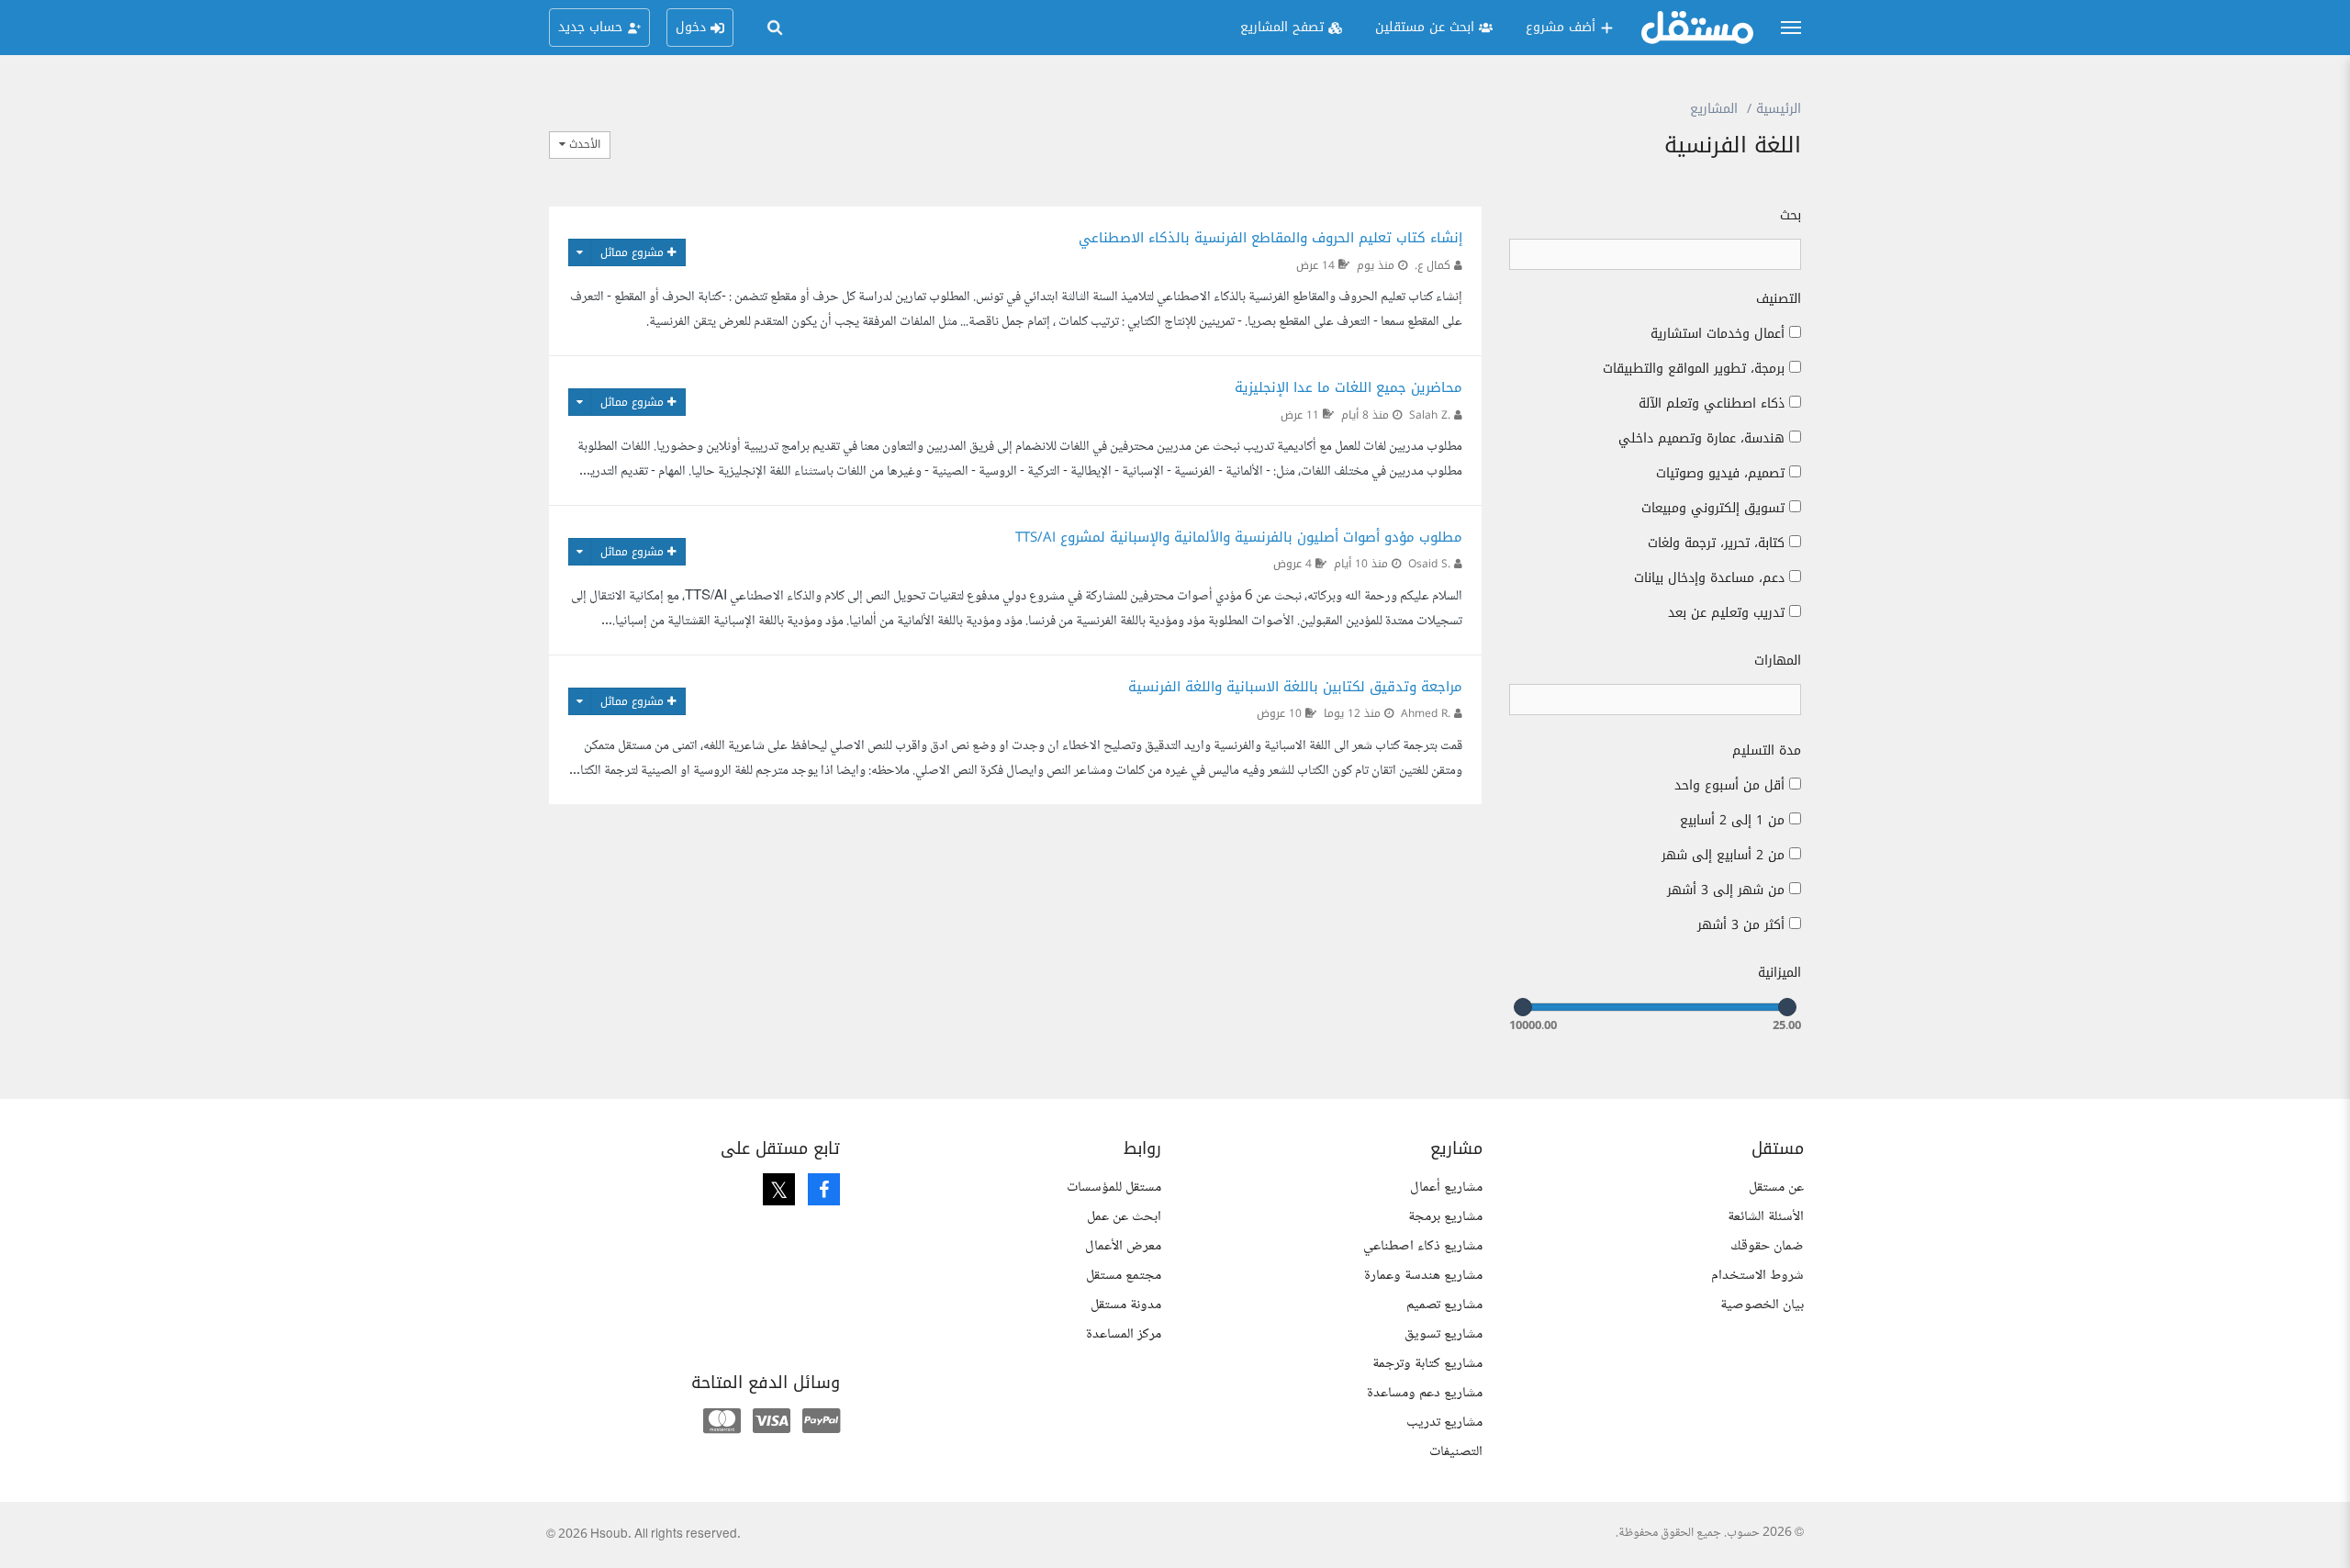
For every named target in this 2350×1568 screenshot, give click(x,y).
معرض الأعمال (1123, 1246)
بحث (1790, 216)
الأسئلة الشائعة (1766, 1217)
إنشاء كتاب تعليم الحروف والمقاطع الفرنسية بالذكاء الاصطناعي (1270, 238)
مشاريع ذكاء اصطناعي (1423, 1246)
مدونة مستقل (1126, 1305)
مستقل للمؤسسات (1114, 1187)
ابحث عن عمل (1124, 1217)
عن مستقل (1776, 1187)
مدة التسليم (1767, 751)
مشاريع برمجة (1445, 1217)
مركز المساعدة (1124, 1334)
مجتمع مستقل (1124, 1276)
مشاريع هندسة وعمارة (1423, 1276)
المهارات (1778, 661)
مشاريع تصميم (1444, 1305)
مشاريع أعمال (1446, 1187)
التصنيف (1779, 299)
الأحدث (583, 144)
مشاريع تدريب (1444, 1422)
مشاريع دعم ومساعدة (1425, 1393)
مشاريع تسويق (1444, 1334)
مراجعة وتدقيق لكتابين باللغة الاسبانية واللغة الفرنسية (1295, 687)
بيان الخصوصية (1762, 1305)
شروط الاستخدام (1757, 1276)
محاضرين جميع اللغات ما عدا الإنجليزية (1348, 387)
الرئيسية (1779, 109)
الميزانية (1779, 973)
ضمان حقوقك (1767, 1246)
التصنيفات (1456, 1452)
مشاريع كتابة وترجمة (1427, 1364)
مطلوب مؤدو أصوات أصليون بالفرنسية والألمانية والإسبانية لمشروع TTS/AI (1239, 537)
